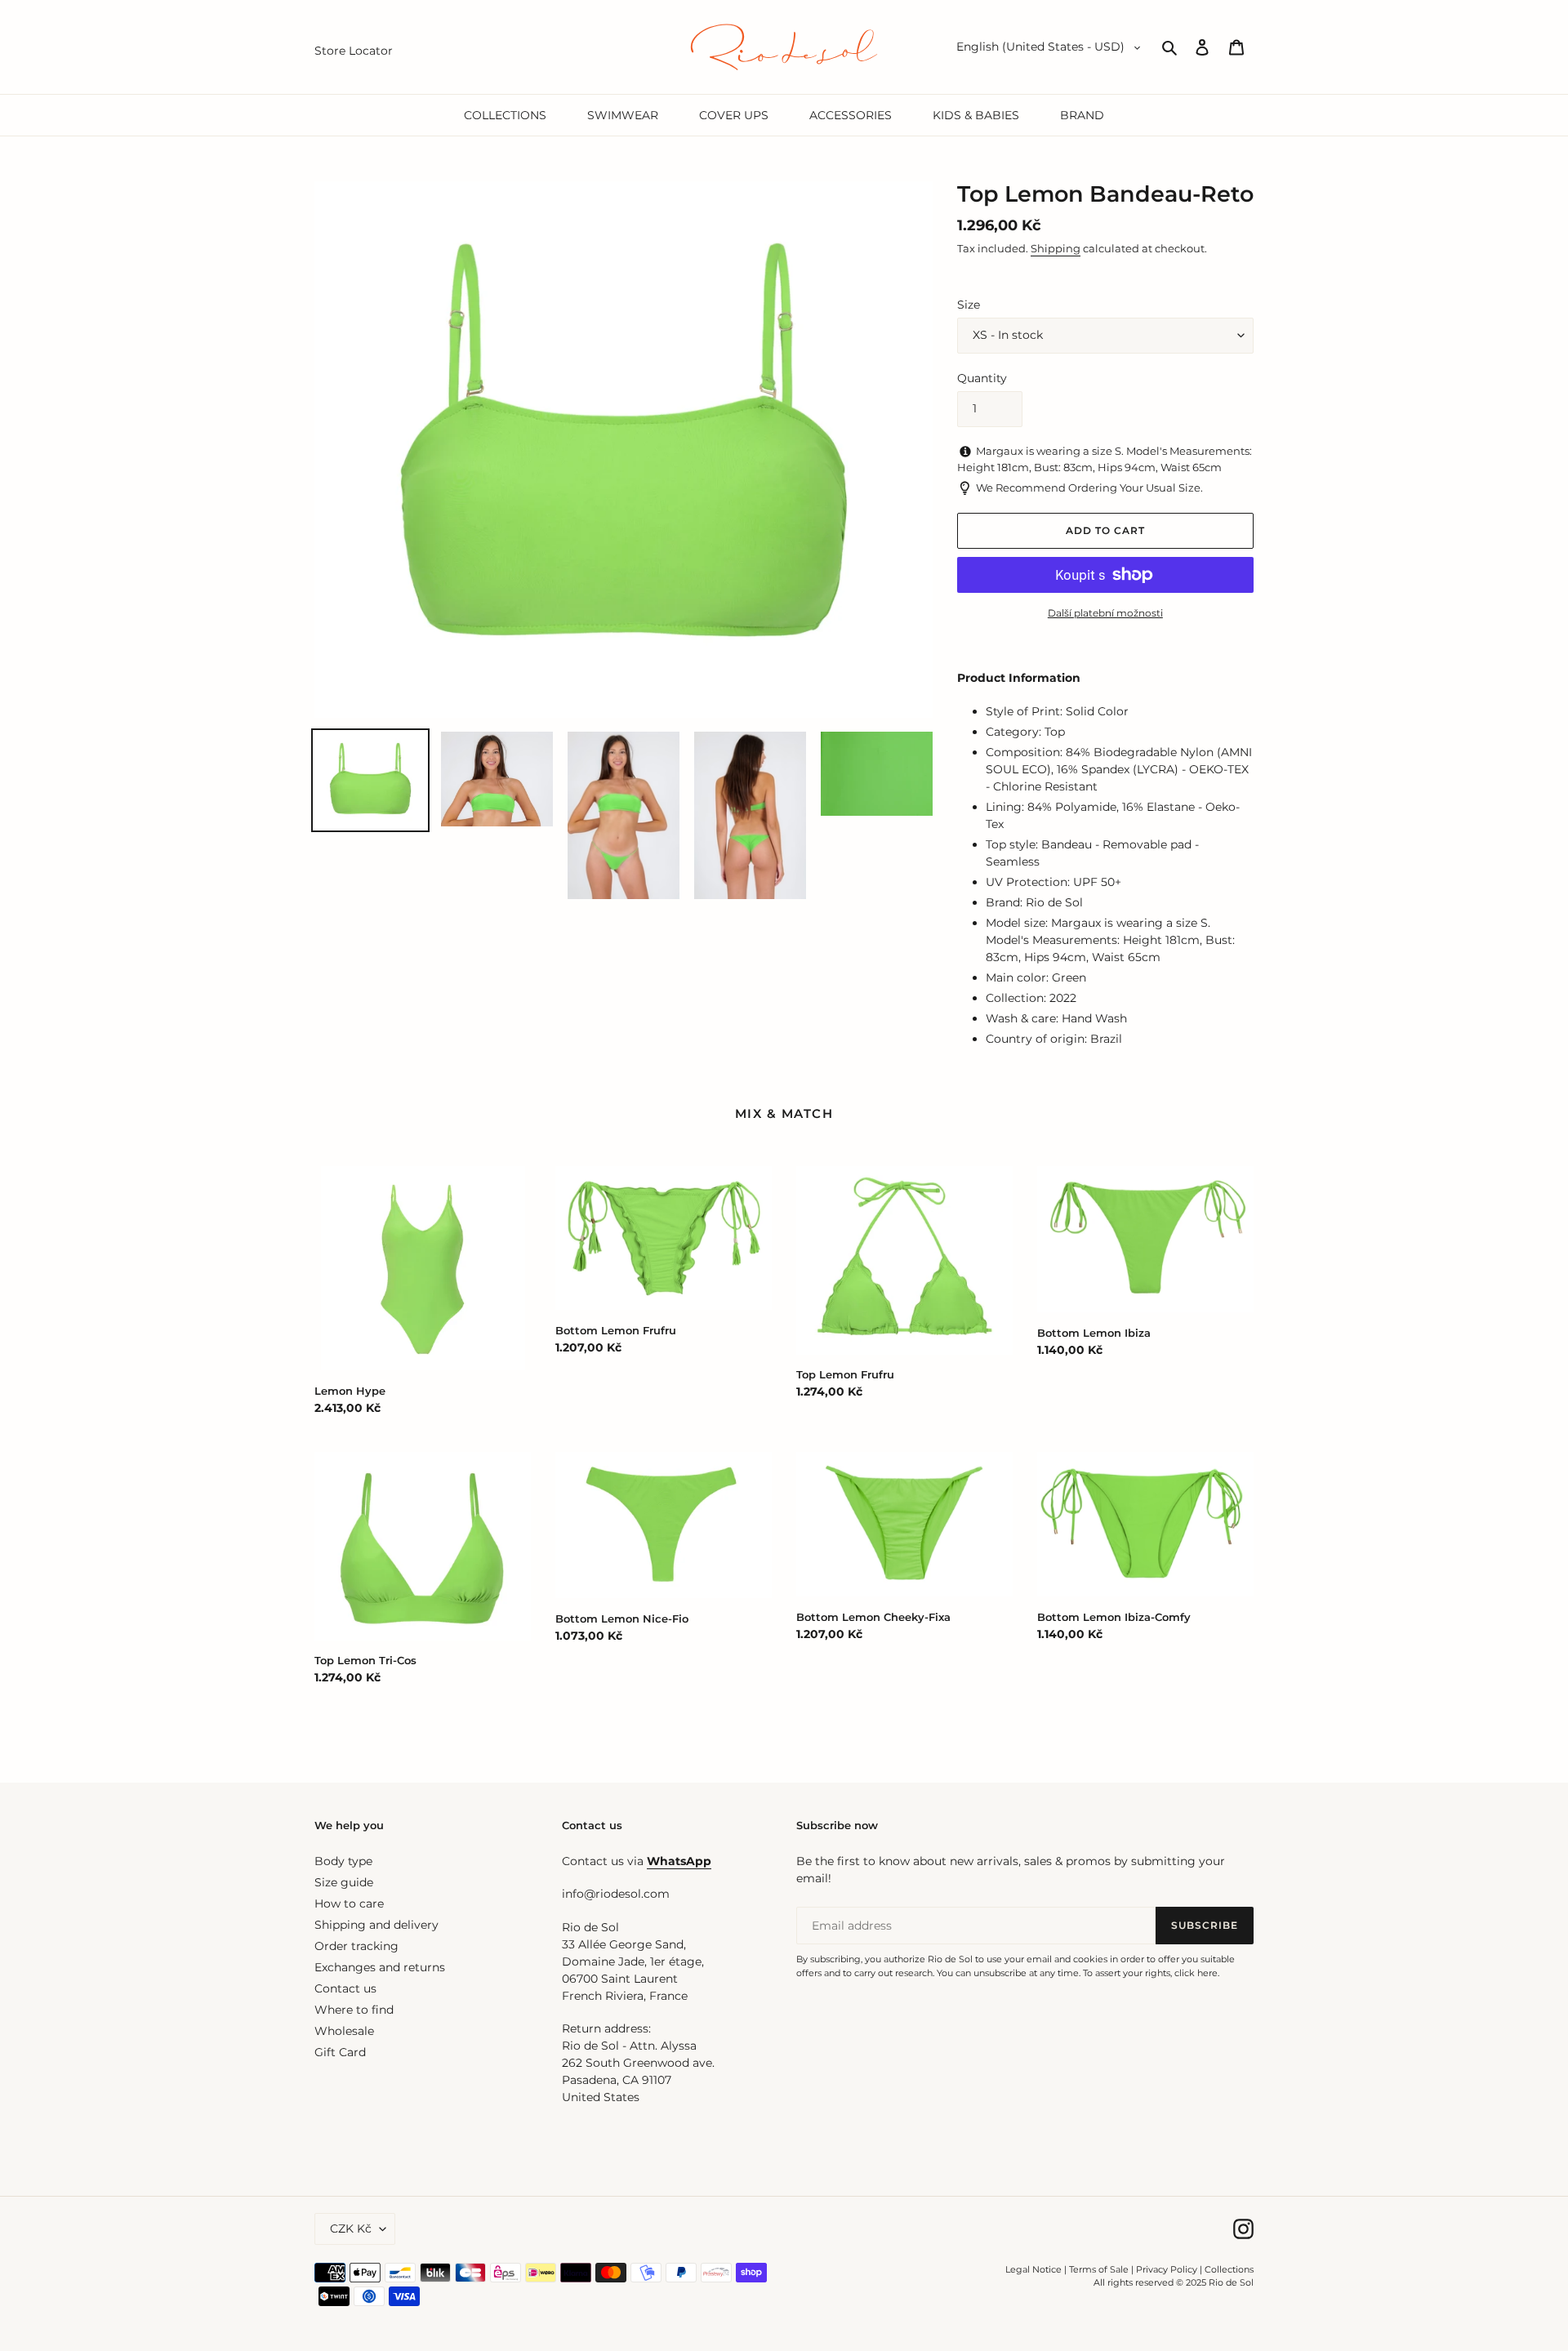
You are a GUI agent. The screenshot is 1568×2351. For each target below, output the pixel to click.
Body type (343, 1861)
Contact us (345, 1988)
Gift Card (340, 2052)
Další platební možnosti (1105, 613)
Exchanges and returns (380, 1967)
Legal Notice (1033, 2269)
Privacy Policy (1168, 2269)
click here (1196, 1973)
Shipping (1056, 248)
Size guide (344, 1882)
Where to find (354, 2010)
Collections (1229, 2269)
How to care (349, 1904)
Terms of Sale (1099, 2269)
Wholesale (344, 2031)
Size (969, 305)
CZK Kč (351, 2229)
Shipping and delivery (376, 1925)
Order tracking (356, 1946)
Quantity (982, 378)
